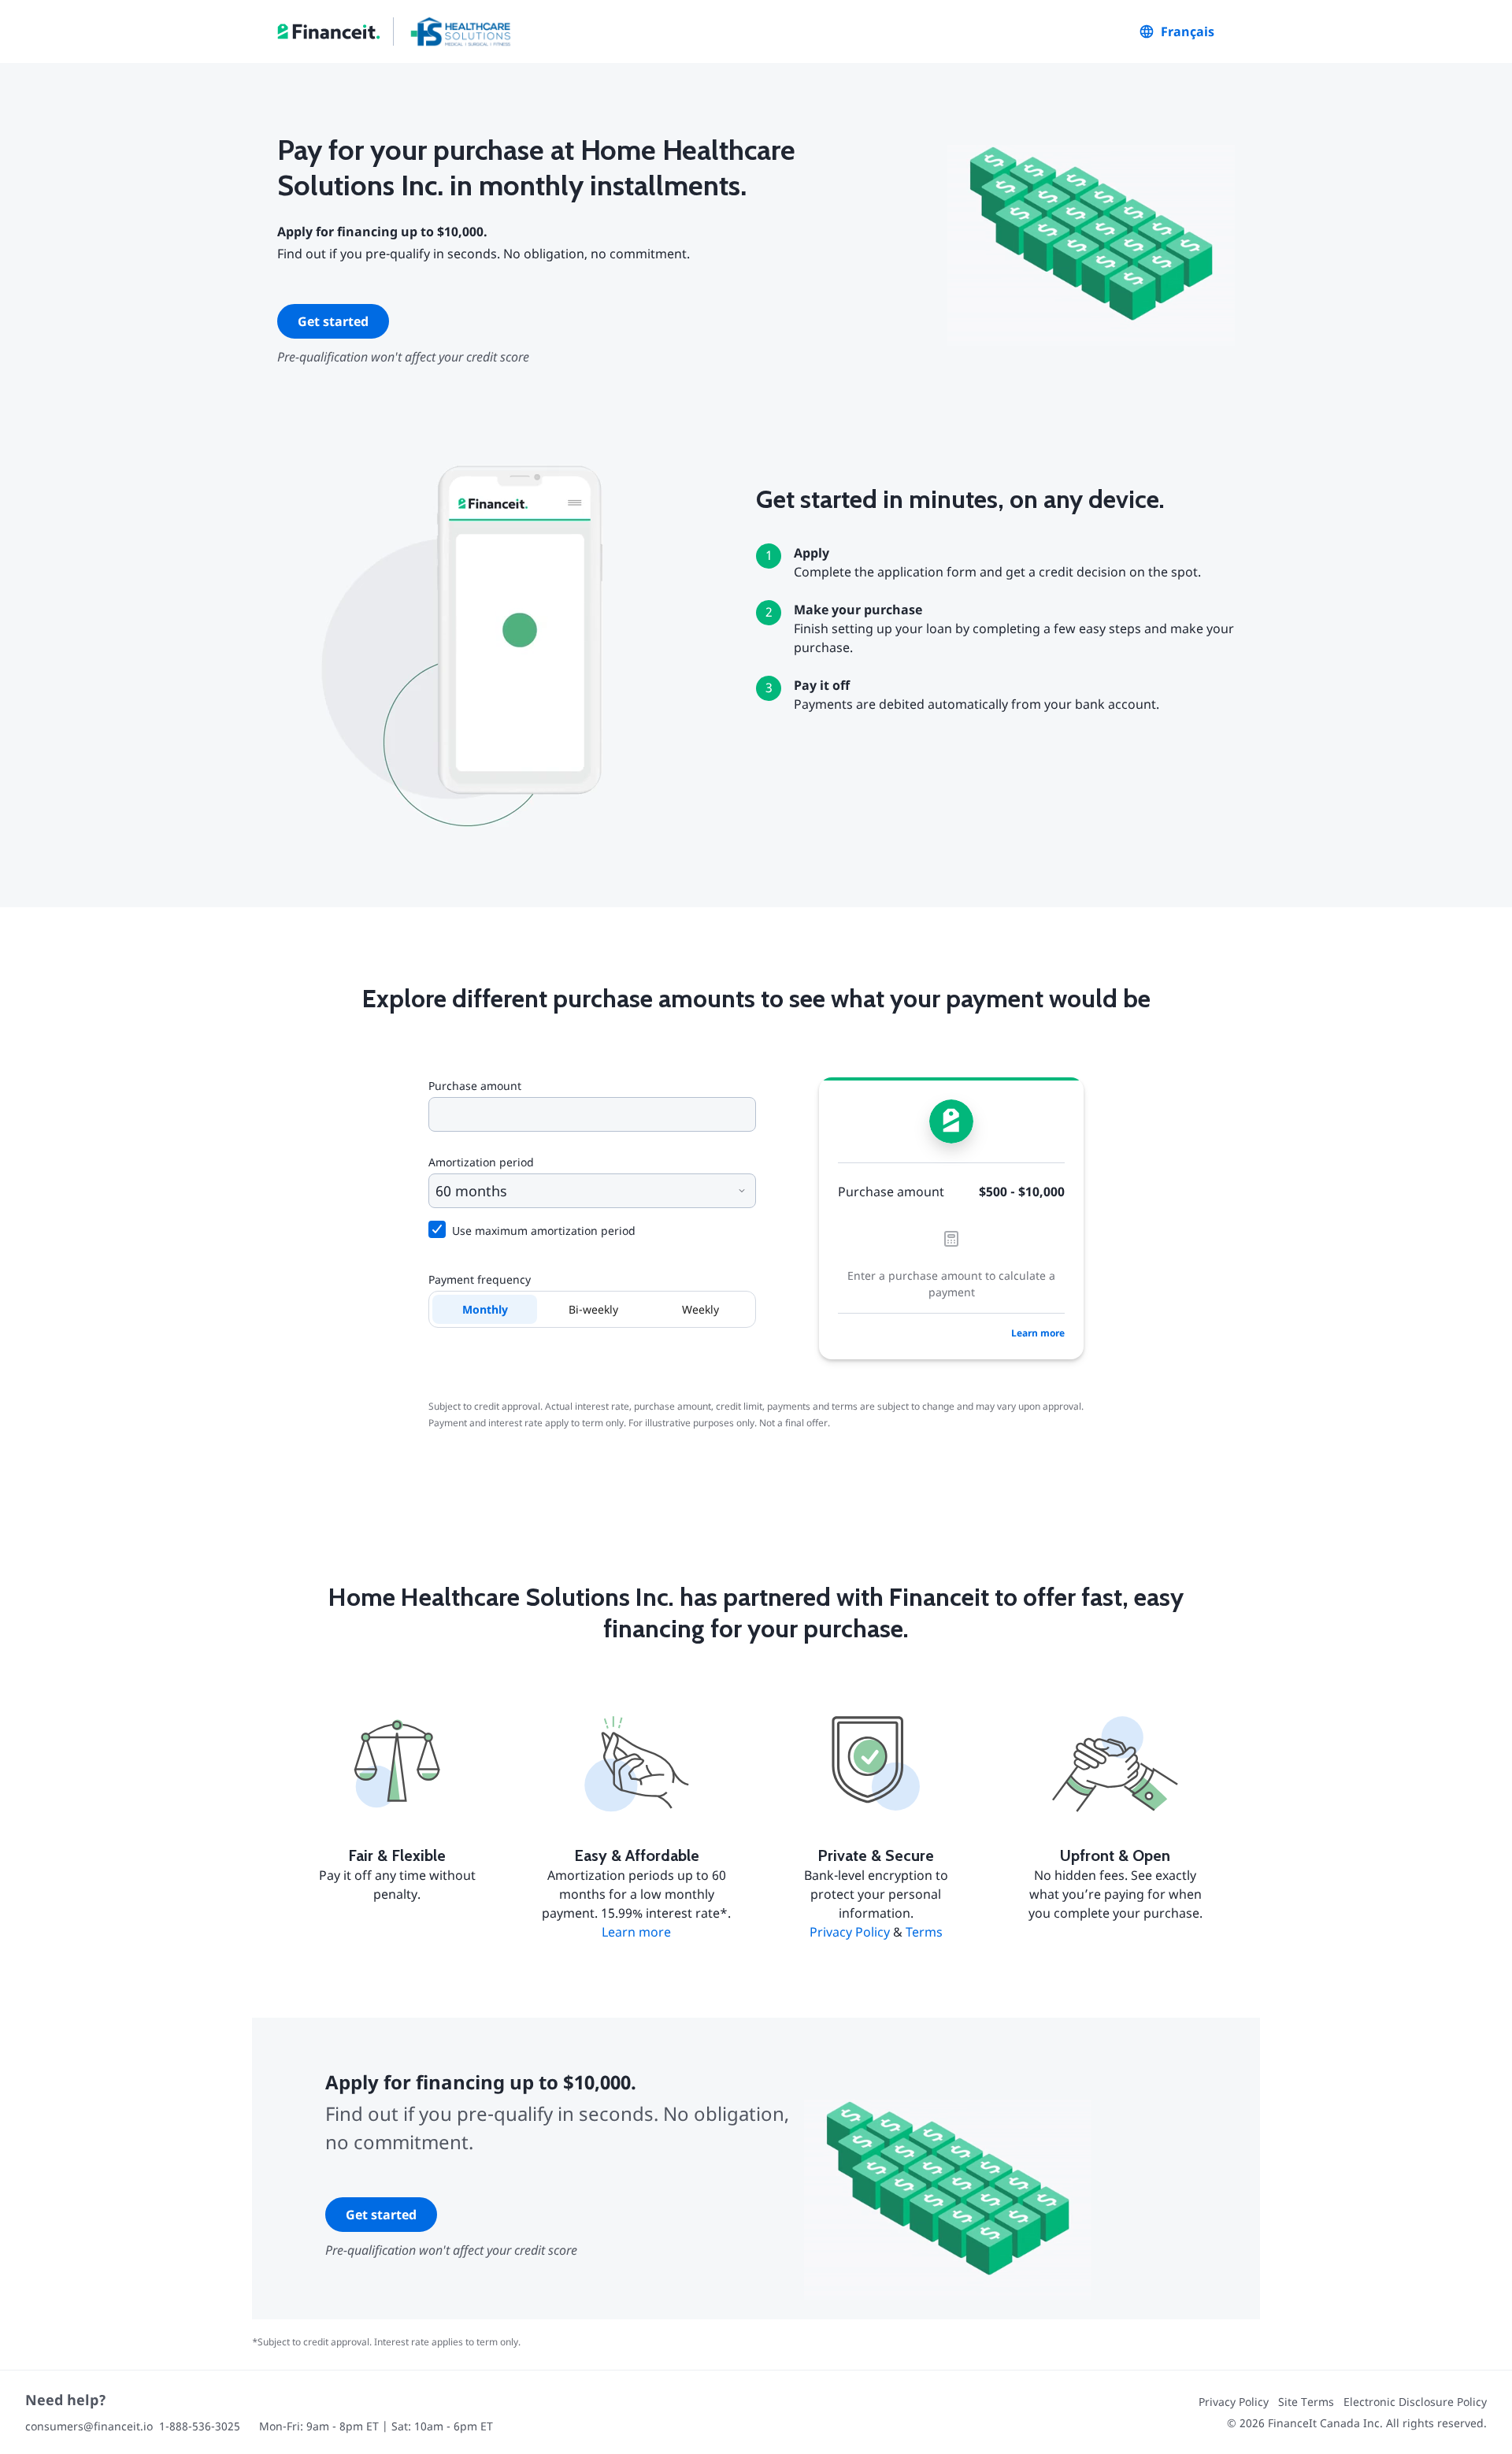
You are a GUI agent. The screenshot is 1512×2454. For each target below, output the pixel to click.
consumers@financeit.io (89, 2426)
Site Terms (1306, 2402)
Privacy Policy (850, 1932)
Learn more (1038, 1333)
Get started (333, 321)
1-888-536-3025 (200, 2426)
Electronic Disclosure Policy (1415, 2402)
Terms (924, 1932)
